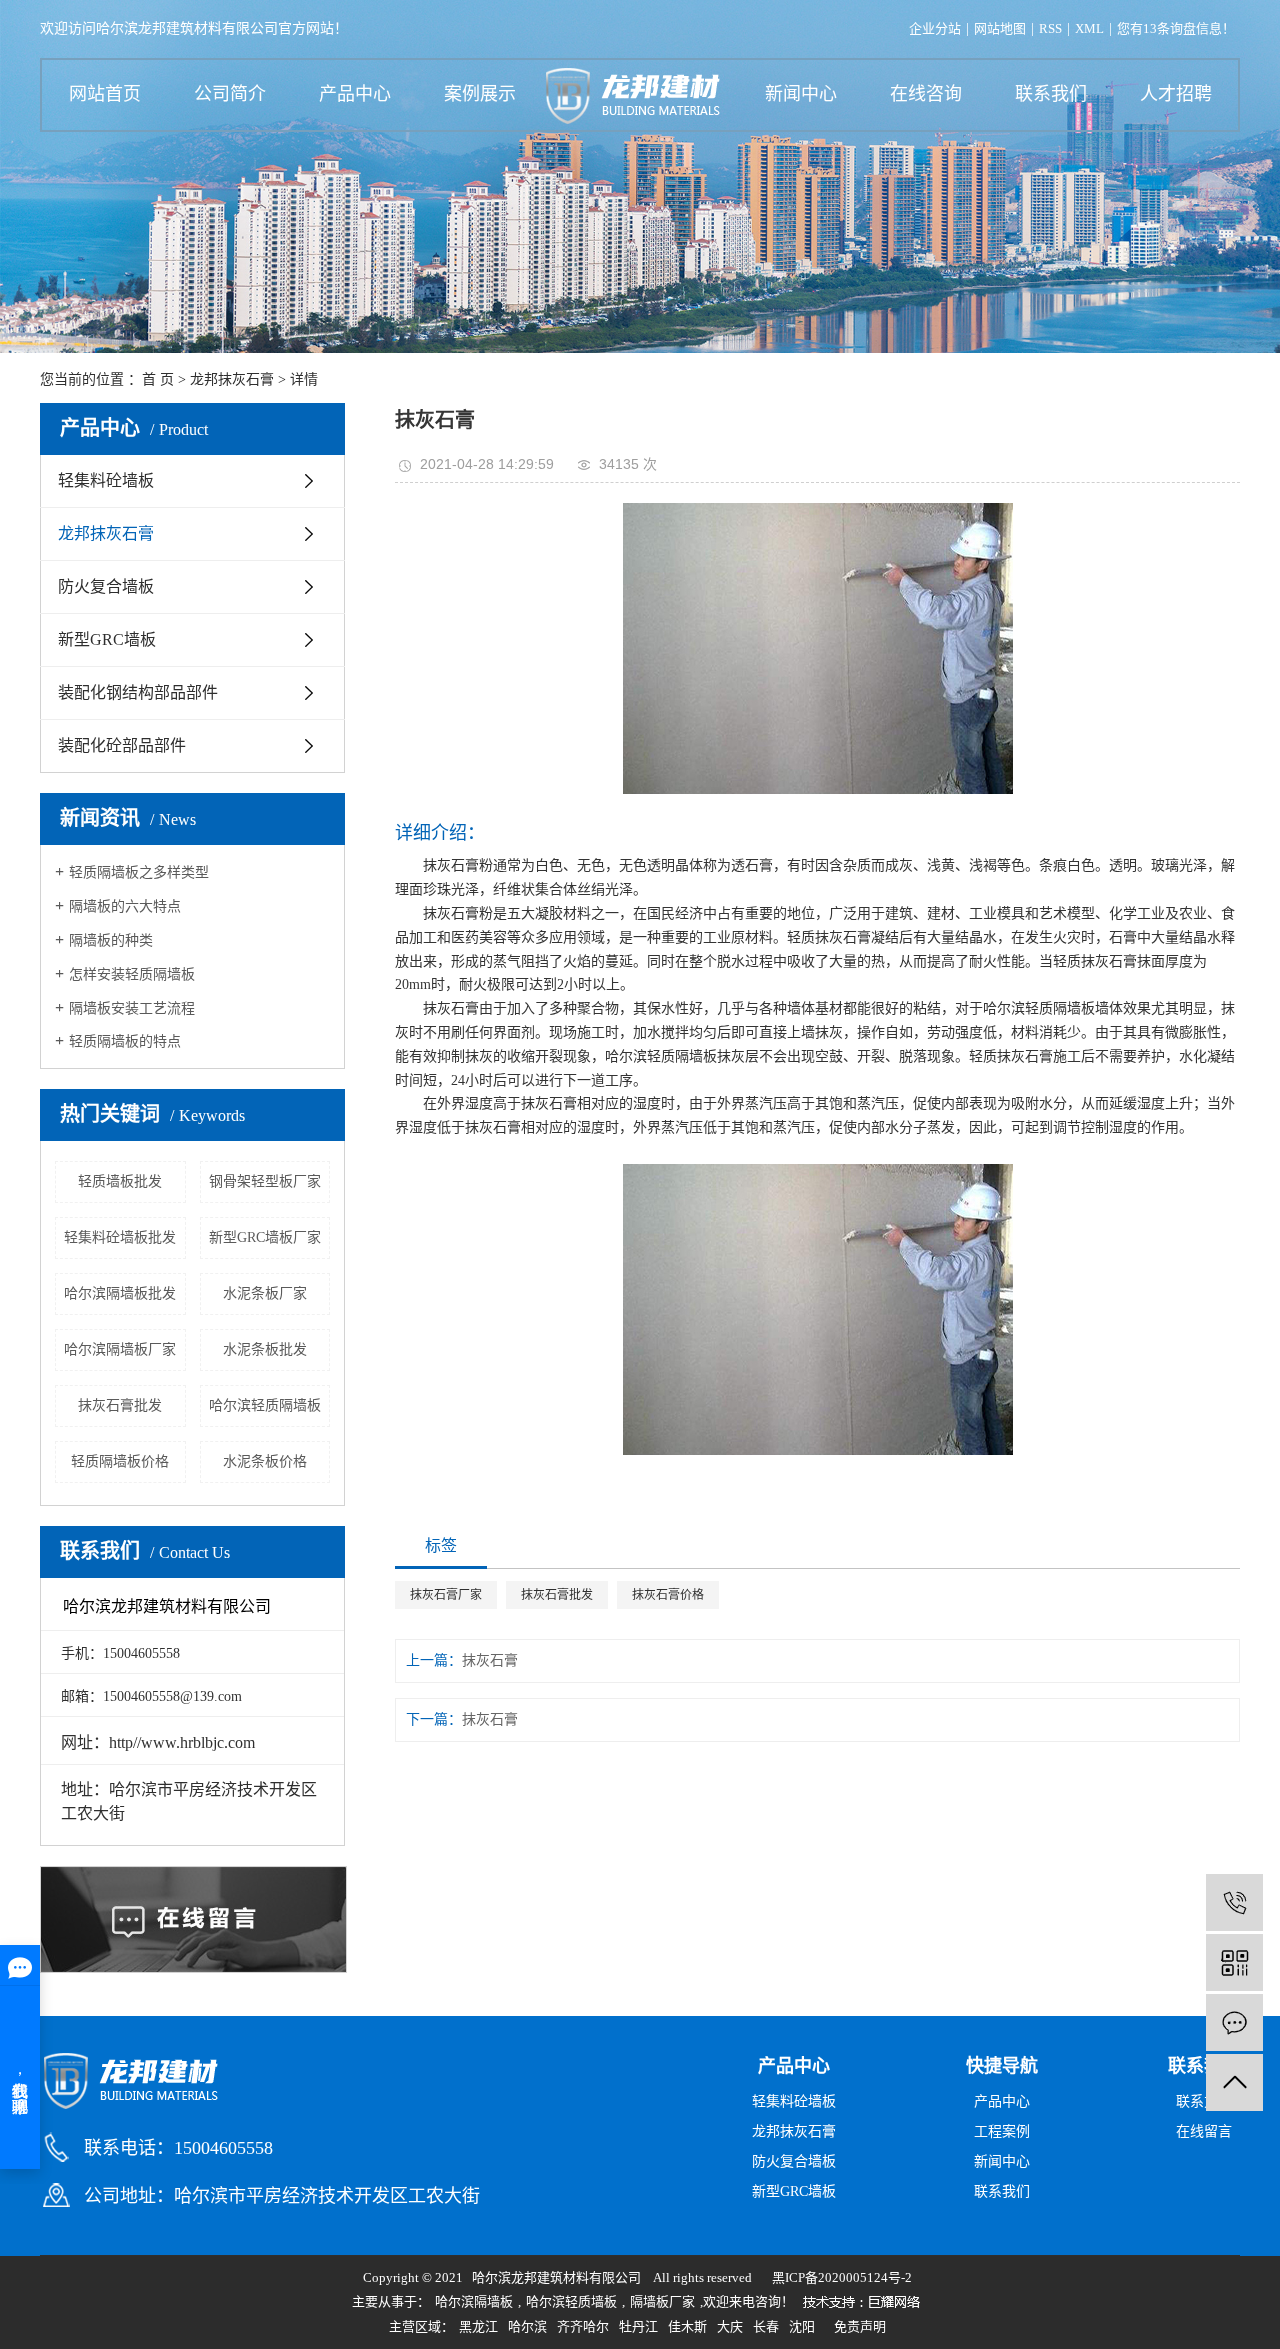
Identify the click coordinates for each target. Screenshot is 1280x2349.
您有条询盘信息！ (1176, 28)
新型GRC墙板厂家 (265, 1237)
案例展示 (480, 94)
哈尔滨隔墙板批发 (120, 1293)
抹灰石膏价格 (668, 1595)
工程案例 (1002, 2131)
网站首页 (105, 94)
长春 (766, 2326)
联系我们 (1051, 94)
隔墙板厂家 (662, 2301)
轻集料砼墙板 (106, 480)
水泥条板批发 (265, 1349)
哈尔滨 (527, 2326)
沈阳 (802, 2326)
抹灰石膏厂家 (446, 1595)
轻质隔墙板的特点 (125, 1041)
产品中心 (355, 94)
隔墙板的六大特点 (125, 906)
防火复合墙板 (106, 586)
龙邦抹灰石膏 (232, 379)
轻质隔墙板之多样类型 (139, 872)
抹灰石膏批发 (120, 1405)
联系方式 (1204, 2101)
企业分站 (935, 28)
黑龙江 (478, 2326)
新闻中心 (801, 94)
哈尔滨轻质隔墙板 (265, 1405)
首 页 (158, 379)
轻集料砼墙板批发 (120, 1237)
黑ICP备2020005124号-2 (842, 2277)
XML (1089, 28)
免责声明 (860, 2326)
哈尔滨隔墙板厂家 (120, 1349)
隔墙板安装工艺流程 (132, 1008)
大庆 (730, 2326)
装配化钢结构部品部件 (138, 692)
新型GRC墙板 (107, 639)
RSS (1050, 28)
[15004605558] (1234, 1902)
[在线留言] (1234, 2022)
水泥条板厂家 (265, 1293)
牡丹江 (638, 2326)
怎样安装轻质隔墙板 (132, 974)
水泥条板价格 (265, 1461)
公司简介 (230, 94)
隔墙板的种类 (111, 940)
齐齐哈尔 (583, 2326)
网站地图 (1000, 28)
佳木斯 (687, 2326)
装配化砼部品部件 (122, 745)
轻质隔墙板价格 (120, 1461)
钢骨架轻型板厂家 (265, 1181)
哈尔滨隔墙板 (474, 2301)
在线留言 (1204, 2131)
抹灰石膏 (490, 1660)
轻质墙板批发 (120, 1181)
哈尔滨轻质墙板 (571, 2301)
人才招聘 (1176, 94)
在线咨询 (926, 94)
